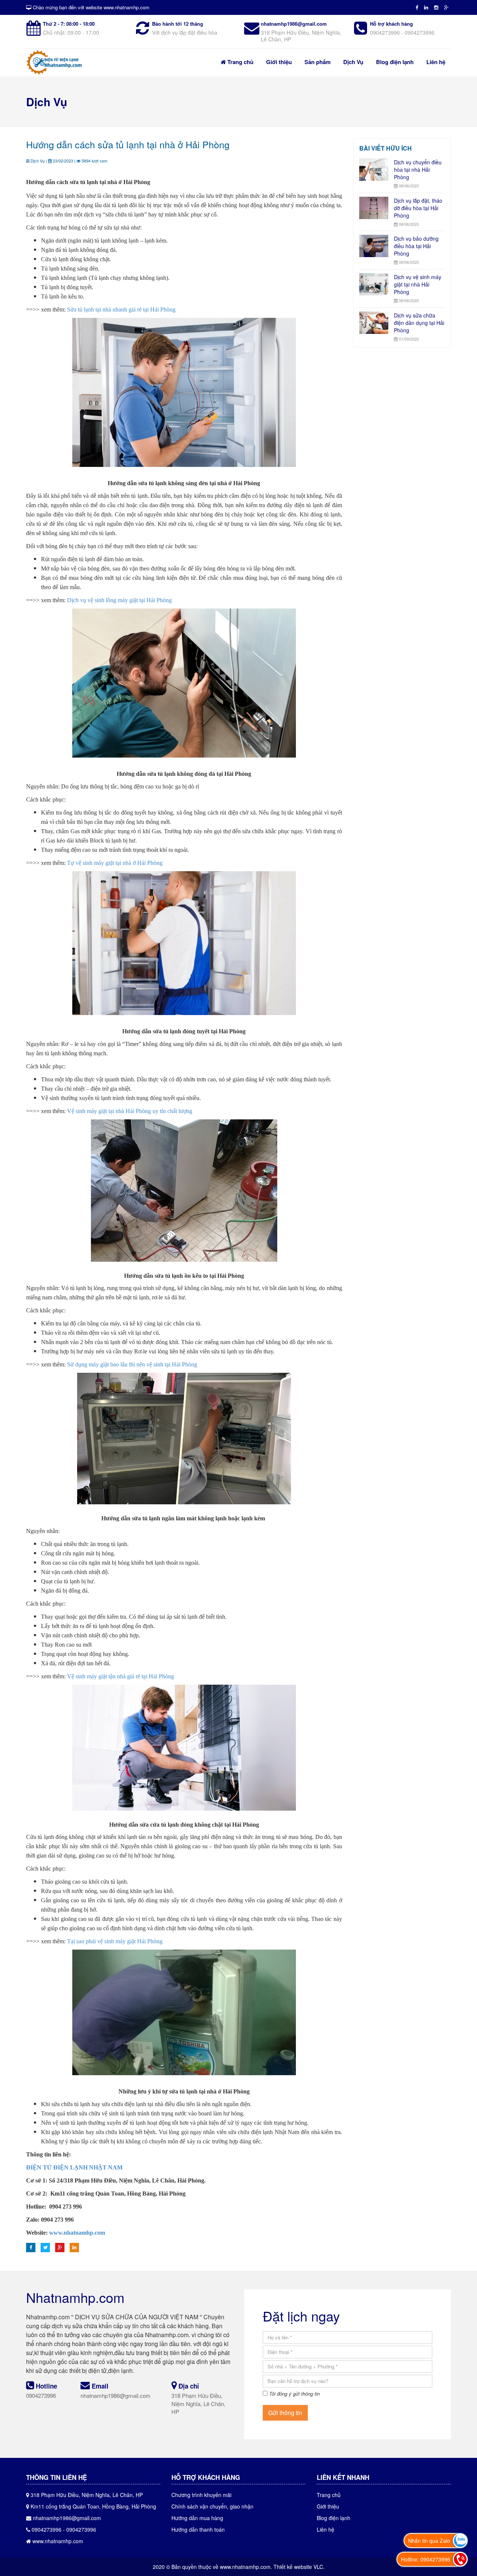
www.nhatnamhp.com (77, 2233)
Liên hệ (436, 62)
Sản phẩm (318, 62)
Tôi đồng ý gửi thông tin (294, 2394)
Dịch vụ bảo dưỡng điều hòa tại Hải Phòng (416, 246)
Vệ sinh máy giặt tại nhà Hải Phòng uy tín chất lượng (130, 1111)
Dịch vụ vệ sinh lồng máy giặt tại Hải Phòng (119, 600)
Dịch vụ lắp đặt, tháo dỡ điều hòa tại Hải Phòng (418, 208)
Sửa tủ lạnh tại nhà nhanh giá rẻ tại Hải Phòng (121, 309)
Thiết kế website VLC (298, 2567)
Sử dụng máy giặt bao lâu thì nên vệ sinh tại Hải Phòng (132, 1364)
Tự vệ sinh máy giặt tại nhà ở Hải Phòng (115, 863)
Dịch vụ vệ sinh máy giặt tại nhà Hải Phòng (418, 284)
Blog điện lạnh (395, 62)
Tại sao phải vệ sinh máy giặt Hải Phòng (115, 1941)
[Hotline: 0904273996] (460, 2559)
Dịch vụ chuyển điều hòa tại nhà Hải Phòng (418, 170)
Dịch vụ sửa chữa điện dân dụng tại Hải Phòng (419, 323)
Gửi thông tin (285, 2413)
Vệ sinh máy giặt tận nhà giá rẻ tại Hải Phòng (121, 1676)
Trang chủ (240, 62)
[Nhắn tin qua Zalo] (460, 2541)
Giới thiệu (279, 62)
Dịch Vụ (353, 62)
